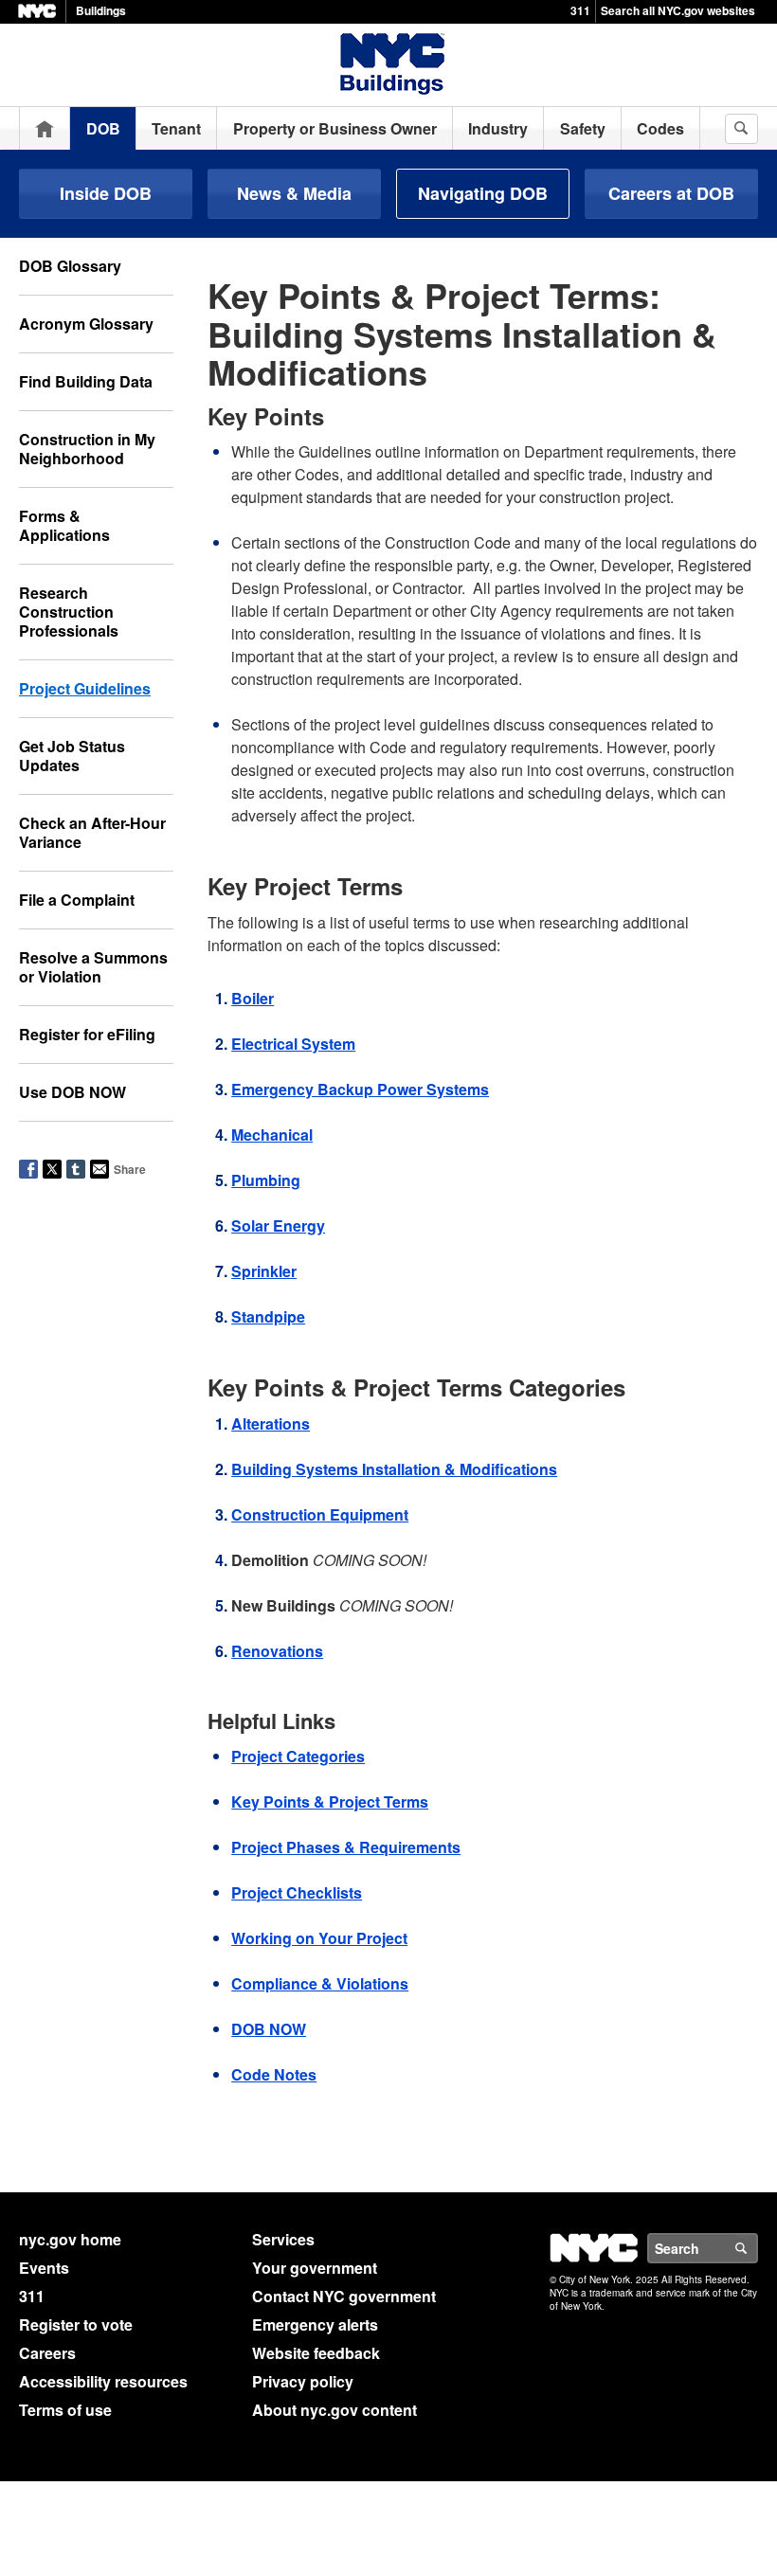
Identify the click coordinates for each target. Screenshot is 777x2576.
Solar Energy (278, 1225)
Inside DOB (106, 193)
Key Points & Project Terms (330, 1801)
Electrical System (293, 1044)
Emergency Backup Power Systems (360, 1089)
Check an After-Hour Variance (92, 832)
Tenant (176, 128)
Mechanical (272, 1135)
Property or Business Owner (335, 128)
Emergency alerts (315, 2324)
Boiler (253, 998)
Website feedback (316, 2353)
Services (283, 2239)
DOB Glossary (70, 266)
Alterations (271, 1423)
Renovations (277, 1651)
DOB (103, 128)
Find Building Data (86, 381)
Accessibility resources (103, 2381)
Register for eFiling (87, 1034)
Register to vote (76, 2324)
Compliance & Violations (320, 1983)
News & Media (294, 193)
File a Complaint (77, 900)
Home (45, 128)
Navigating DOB (483, 193)
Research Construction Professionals (69, 612)
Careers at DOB (671, 193)
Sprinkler (264, 1271)
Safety (583, 128)
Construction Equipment (320, 1514)
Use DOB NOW (72, 1092)
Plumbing (266, 1180)
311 (580, 10)
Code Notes (274, 2074)
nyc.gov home (70, 2239)
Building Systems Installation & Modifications (394, 1469)
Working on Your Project (319, 1938)
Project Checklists (297, 1892)
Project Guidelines (85, 688)
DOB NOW (269, 2029)
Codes (660, 128)
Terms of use (65, 2410)
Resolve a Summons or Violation (93, 967)
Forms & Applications (64, 525)
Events (44, 2268)
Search (757, 2248)
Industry (498, 128)
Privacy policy (303, 2381)
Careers (47, 2353)
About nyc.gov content (334, 2410)
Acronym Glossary (86, 324)
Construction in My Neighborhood (87, 449)
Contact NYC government (344, 2296)
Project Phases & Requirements (346, 1847)
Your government (315, 2268)
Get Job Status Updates (72, 756)
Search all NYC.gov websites (678, 10)
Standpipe (268, 1316)
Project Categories (298, 1756)
